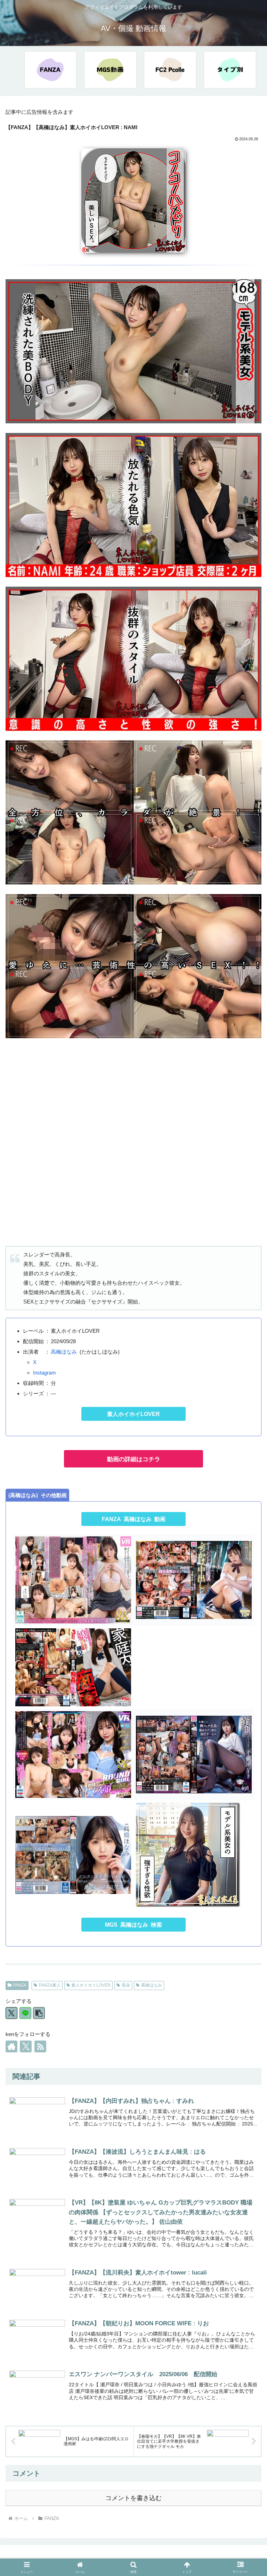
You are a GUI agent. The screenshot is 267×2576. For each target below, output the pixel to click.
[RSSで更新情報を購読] (40, 2046)
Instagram (44, 1373)
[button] (39, 2013)
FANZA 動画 (134, 1519)
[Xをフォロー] (26, 2046)
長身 (126, 1985)
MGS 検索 (133, 1925)
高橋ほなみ (64, 1352)
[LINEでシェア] (25, 2013)
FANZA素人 (50, 1985)
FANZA (20, 1985)
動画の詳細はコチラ (134, 1459)
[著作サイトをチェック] (11, 2046)
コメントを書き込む (133, 2498)
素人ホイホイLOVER (133, 1414)
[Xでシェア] (11, 2013)
